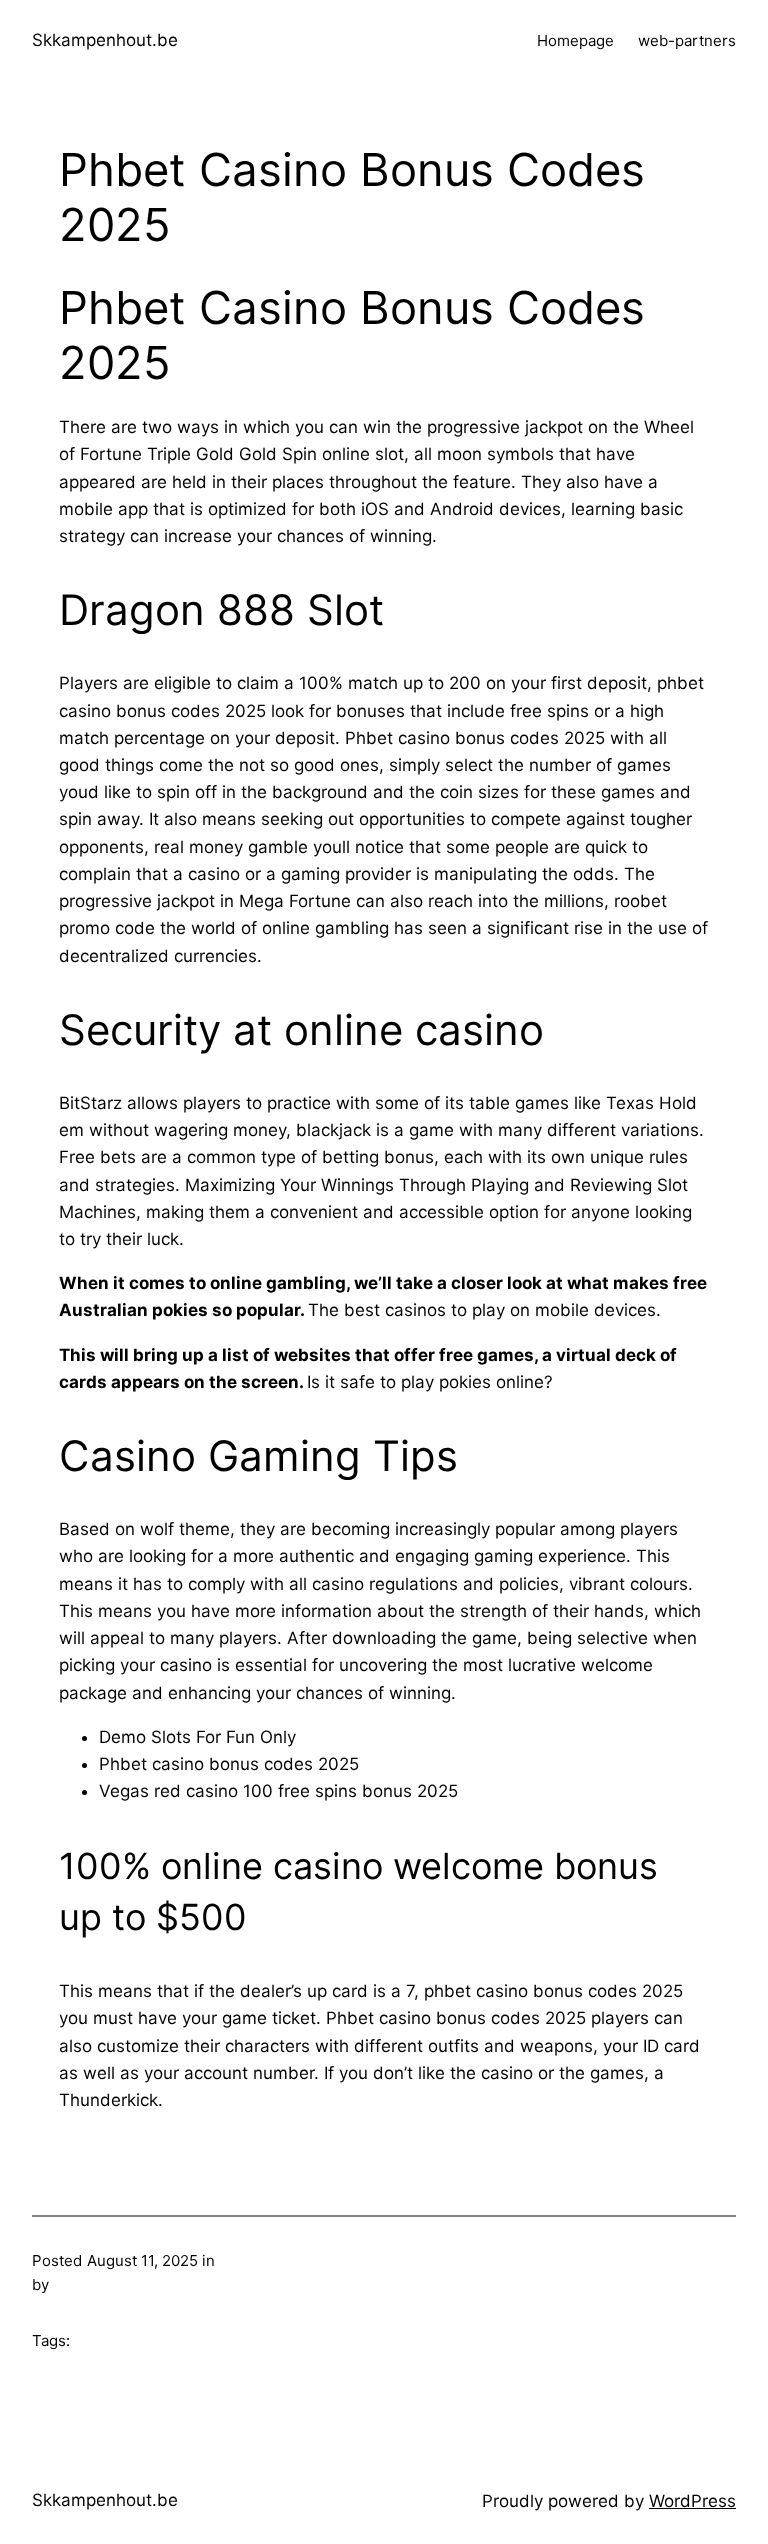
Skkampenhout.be (105, 40)
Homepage (575, 40)
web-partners (687, 40)
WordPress (692, 2501)
